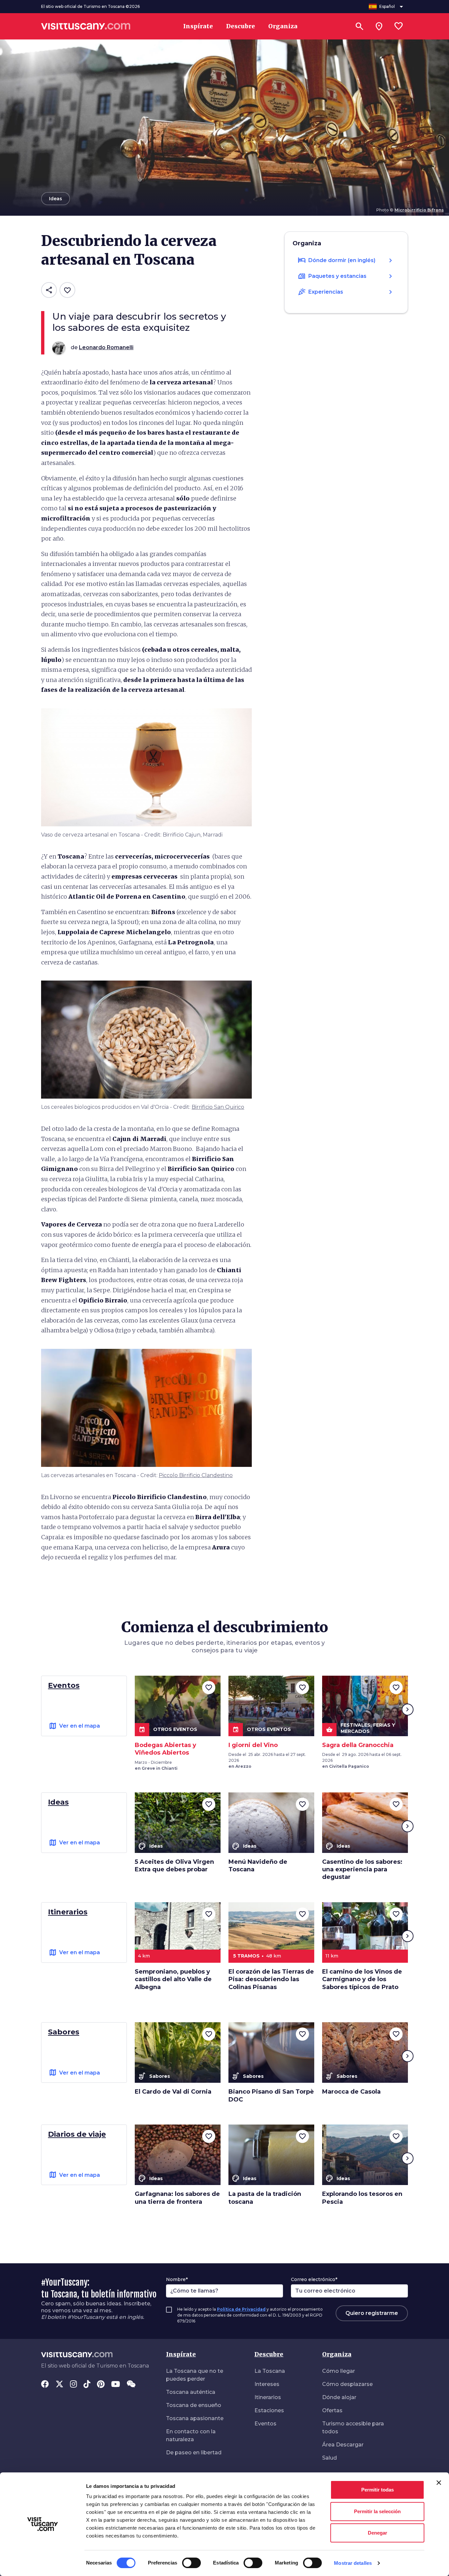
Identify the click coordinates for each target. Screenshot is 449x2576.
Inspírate (181, 2354)
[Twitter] (59, 2385)
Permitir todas (378, 2490)
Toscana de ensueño (194, 2405)
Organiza (337, 2354)
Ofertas (332, 2410)
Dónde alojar (339, 2397)
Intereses (267, 2384)
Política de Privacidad (241, 2309)
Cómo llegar (339, 2371)
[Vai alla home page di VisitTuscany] (86, 26)
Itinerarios (268, 2397)
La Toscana (270, 2371)
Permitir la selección (377, 2511)
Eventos (265, 2424)
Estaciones (269, 2410)
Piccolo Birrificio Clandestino (196, 1475)
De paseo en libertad (194, 2453)
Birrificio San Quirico (218, 1107)
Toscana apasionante (195, 2418)
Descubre (269, 2354)
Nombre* (177, 2279)
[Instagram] (73, 2385)
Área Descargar (343, 2445)
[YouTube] (116, 2385)
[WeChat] (131, 2385)
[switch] (191, 2563)
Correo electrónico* (314, 2279)
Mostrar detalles (353, 2563)
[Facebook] (45, 2385)
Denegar (378, 2533)
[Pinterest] (101, 2385)
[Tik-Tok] (87, 2385)
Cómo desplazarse (347, 2384)
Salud (330, 2458)
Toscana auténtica (191, 2392)
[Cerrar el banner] (439, 2483)
